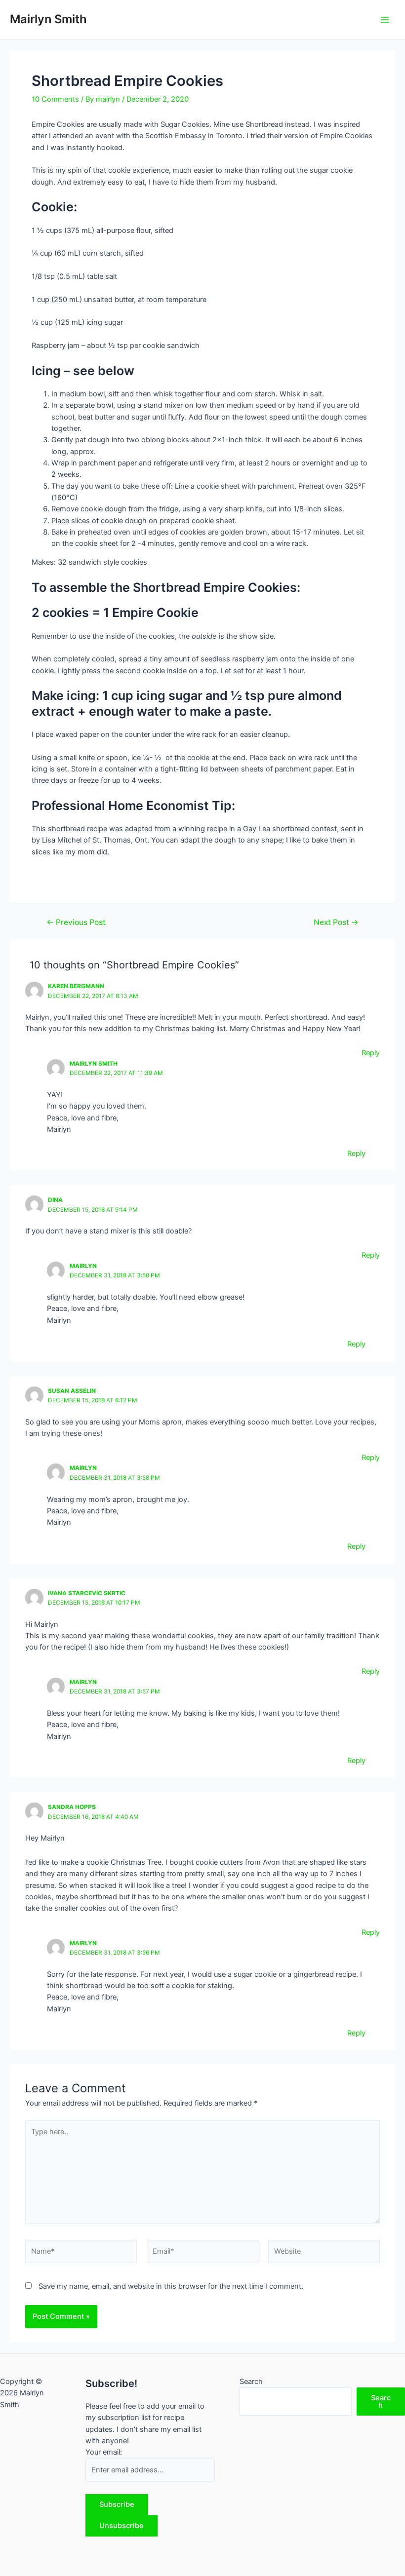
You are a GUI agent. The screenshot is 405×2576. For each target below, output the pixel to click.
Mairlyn (83, 1266)
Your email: (104, 2452)
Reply (371, 1053)
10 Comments (55, 99)
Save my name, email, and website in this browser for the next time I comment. (171, 2286)
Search (251, 2382)
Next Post (336, 923)
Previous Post (76, 923)
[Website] (324, 2254)
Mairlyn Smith (48, 19)
